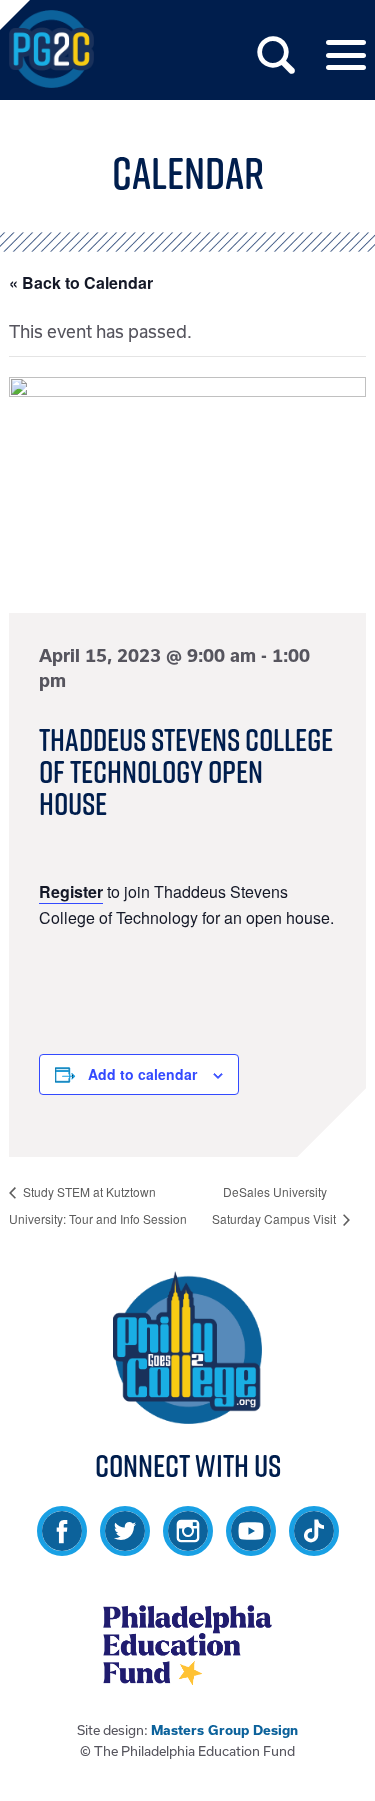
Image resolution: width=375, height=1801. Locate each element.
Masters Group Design (224, 1730)
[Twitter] (125, 1546)
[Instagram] (188, 1546)
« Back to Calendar (81, 282)
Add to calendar (142, 1074)
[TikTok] (314, 1546)
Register (71, 891)
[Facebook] (62, 1546)
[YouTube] (251, 1546)
